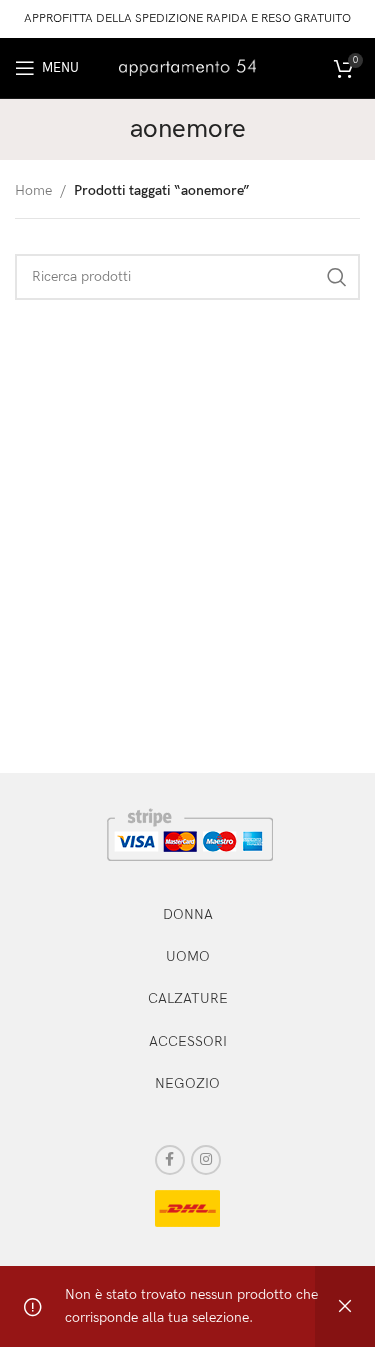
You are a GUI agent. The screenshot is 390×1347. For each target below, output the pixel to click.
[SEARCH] (337, 277)
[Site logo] (188, 66)
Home (33, 190)
